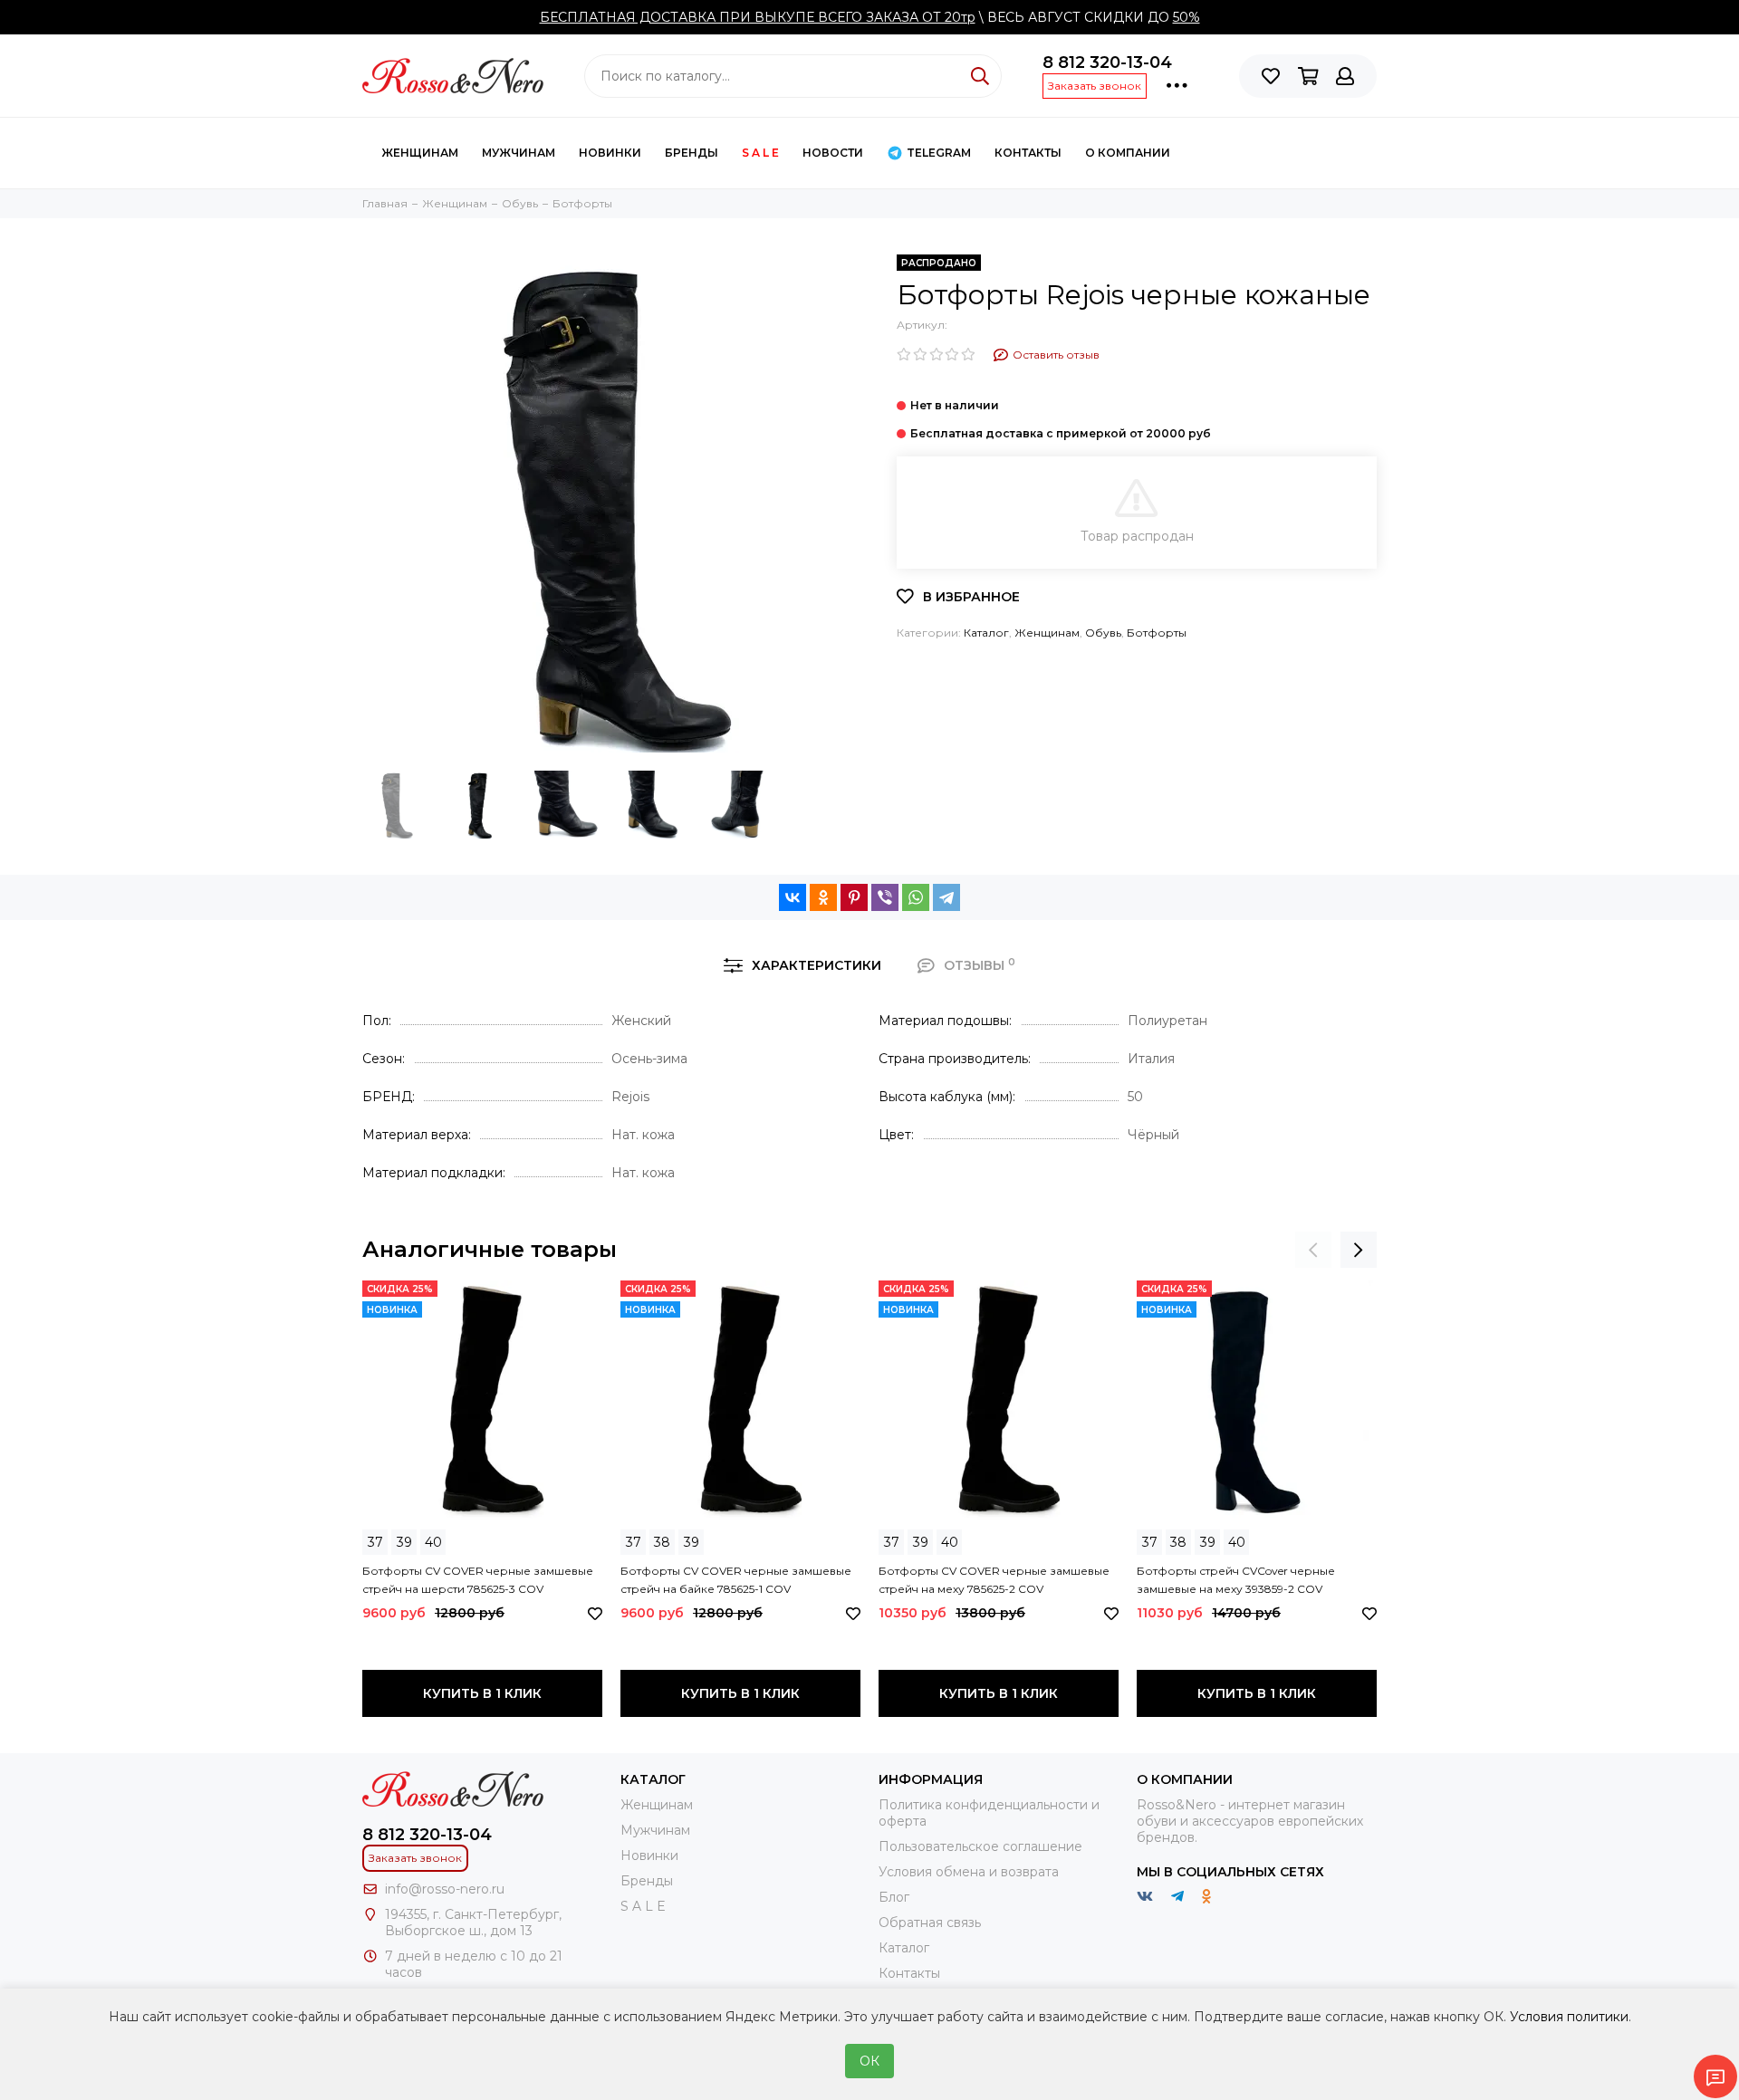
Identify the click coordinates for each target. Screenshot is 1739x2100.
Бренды (692, 153)
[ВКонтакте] (793, 897)
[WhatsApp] (916, 897)
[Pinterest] (854, 897)
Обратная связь (930, 1923)
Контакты (909, 1973)
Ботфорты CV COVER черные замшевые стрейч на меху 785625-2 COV (994, 1580)
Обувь (1103, 633)
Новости (833, 153)
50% (1187, 17)
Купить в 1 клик (482, 1693)
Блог (894, 1897)
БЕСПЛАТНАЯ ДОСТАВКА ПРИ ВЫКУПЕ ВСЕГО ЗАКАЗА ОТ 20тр (758, 17)
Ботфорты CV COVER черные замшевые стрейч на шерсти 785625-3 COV (478, 1580)
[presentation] (1313, 1250)
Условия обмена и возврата (969, 1872)
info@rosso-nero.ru (445, 1889)
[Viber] (885, 897)
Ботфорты (1157, 633)
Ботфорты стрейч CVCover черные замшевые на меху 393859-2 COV (1236, 1580)
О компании (1128, 153)
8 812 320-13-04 (1107, 62)
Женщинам (420, 153)
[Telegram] (946, 897)
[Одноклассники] (823, 897)
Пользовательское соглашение (980, 1846)
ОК (869, 2061)
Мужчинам (519, 153)
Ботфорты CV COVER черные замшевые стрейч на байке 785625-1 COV (736, 1580)
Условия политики (1569, 2017)
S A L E (760, 153)
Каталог (986, 633)
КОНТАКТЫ (1028, 153)
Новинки (610, 153)
